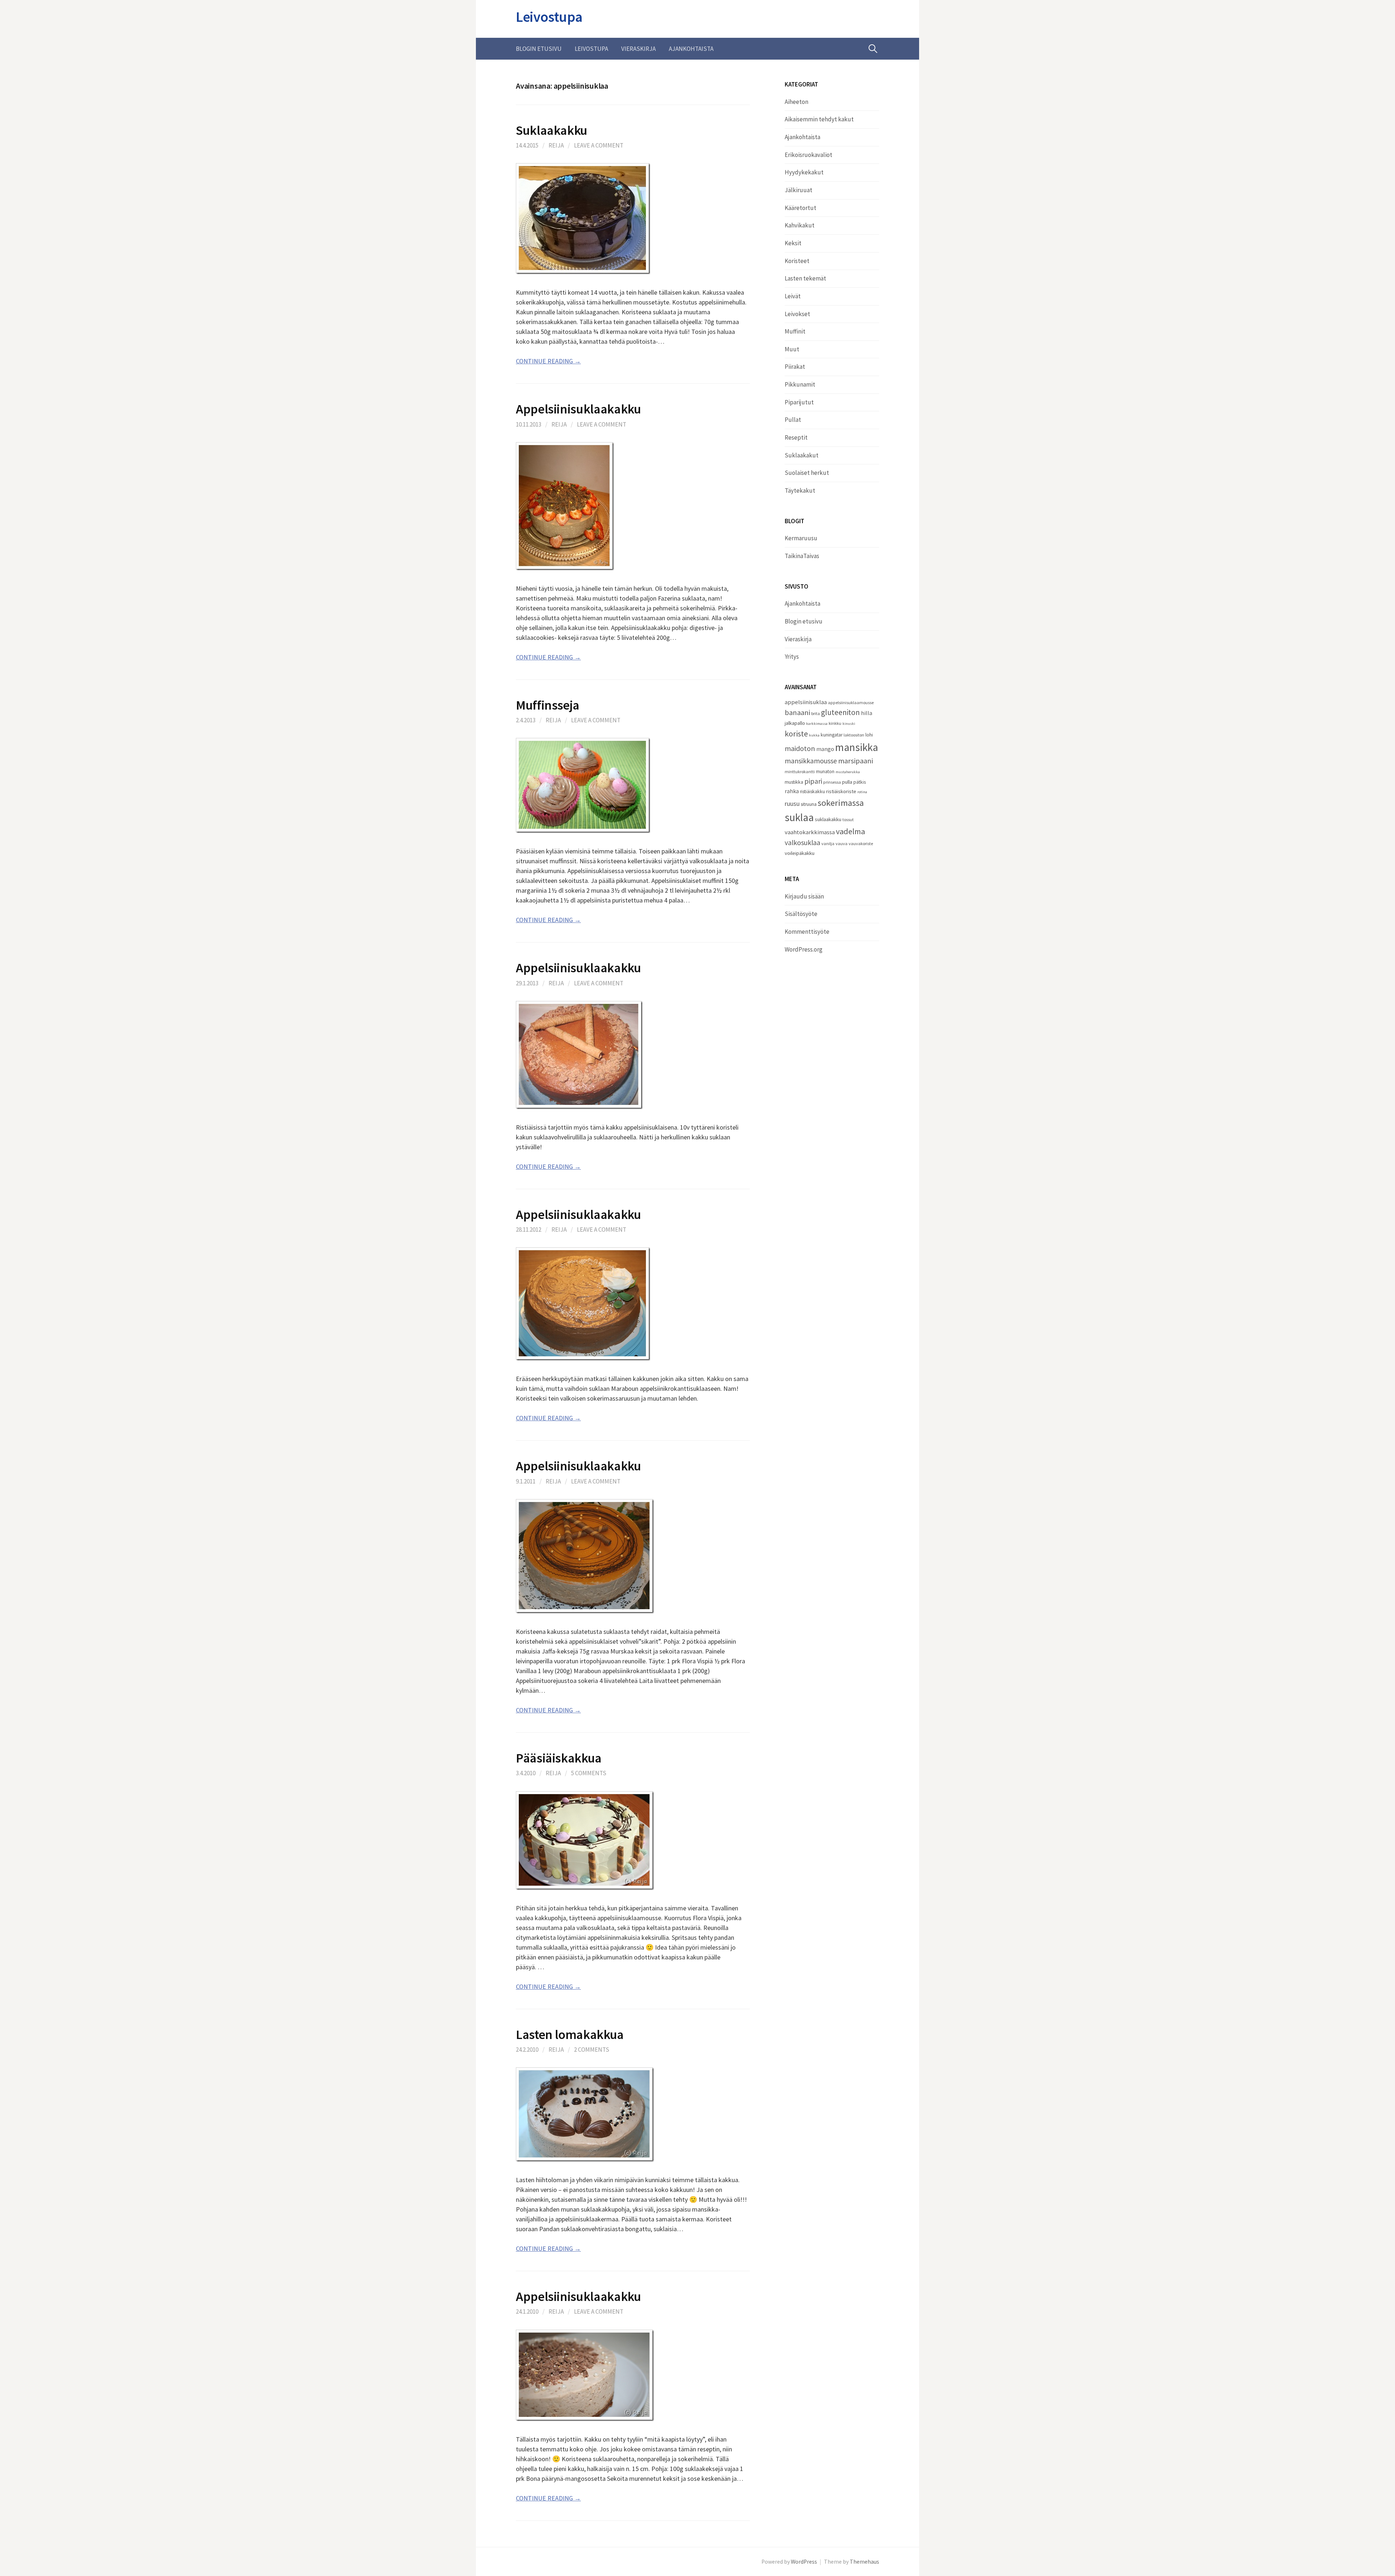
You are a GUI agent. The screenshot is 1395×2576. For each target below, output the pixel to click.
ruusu (792, 804)
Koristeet (797, 261)
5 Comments (589, 1773)
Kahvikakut (800, 225)
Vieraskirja (638, 49)
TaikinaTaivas (802, 556)
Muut (792, 349)
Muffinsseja (548, 705)
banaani (797, 712)
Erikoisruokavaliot (808, 155)
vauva (842, 843)
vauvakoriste (861, 843)
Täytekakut (800, 490)
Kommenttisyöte (807, 932)
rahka (792, 791)
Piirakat (795, 367)
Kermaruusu (801, 538)
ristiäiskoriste (841, 791)
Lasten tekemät (805, 278)
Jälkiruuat (798, 190)
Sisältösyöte (801, 914)
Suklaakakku (552, 130)
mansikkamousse (811, 761)
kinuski (849, 724)
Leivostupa (549, 17)
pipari (813, 781)
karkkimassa (817, 724)
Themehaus (864, 2562)
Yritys (792, 657)
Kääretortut (800, 208)
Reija (556, 145)
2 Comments (592, 2050)
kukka (814, 735)
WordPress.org (804, 949)
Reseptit (796, 437)
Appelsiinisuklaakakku (578, 409)
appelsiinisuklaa (806, 702)
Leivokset (797, 314)
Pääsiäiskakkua (559, 1758)
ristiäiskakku (812, 792)
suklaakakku (828, 819)
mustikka (794, 782)
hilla (867, 713)
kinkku (835, 723)
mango (825, 749)
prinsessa (832, 782)
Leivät (793, 296)
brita (816, 713)
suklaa (799, 817)
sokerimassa (841, 803)
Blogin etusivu (539, 49)
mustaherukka (848, 772)
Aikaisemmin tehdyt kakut (819, 119)
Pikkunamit (800, 384)
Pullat (793, 420)
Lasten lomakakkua (570, 2034)
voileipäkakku (800, 853)
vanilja (828, 843)
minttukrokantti (800, 772)
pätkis (860, 782)
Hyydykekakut (804, 172)
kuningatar (832, 735)
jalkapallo (795, 723)
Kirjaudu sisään (804, 896)
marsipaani (856, 761)
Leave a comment (599, 145)
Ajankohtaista (691, 49)
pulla (847, 782)
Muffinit (795, 331)
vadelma (850, 831)
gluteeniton (840, 712)
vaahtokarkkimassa (810, 832)
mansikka (857, 747)
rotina (862, 792)
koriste (796, 734)
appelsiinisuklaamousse (851, 702)
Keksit (793, 243)
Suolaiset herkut (807, 473)
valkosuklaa (802, 843)
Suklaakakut (802, 455)
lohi (869, 735)
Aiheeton (796, 102)
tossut (848, 819)
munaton (825, 772)
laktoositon (854, 735)
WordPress (804, 2562)
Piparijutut (799, 402)
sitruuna (809, 804)
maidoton (800, 748)
